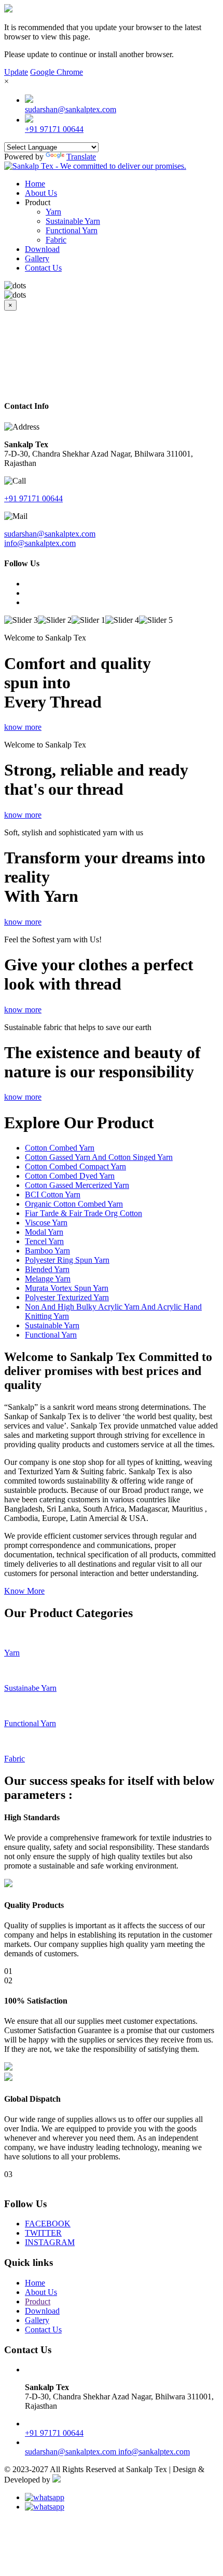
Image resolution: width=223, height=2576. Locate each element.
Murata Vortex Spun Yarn (67, 1288)
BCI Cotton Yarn (53, 1194)
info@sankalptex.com (40, 543)
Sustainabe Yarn (30, 1688)
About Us (41, 193)
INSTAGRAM (50, 2242)
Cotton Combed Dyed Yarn (70, 1176)
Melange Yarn (48, 1279)
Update (16, 72)
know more (23, 727)
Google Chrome (57, 72)
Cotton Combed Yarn (60, 1148)
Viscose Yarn (46, 1223)
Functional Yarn (72, 230)
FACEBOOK (48, 2224)
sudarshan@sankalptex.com (71, 109)
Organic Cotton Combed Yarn (74, 1204)
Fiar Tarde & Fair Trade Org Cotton (83, 1213)
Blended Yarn (47, 1269)
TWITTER (43, 2233)
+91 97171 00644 (54, 129)
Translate (81, 157)
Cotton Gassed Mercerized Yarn (77, 1185)
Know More (24, 1591)
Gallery (37, 258)
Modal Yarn (44, 1232)
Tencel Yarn (44, 1241)
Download (42, 249)
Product (38, 2301)
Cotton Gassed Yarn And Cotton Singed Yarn (99, 1157)
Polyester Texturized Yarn (67, 1297)
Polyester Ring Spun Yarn (67, 1260)
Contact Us (43, 268)
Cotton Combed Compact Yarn (75, 1166)
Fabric (56, 240)
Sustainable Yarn (73, 221)
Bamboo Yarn (47, 1251)
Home (35, 184)
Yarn (53, 212)
